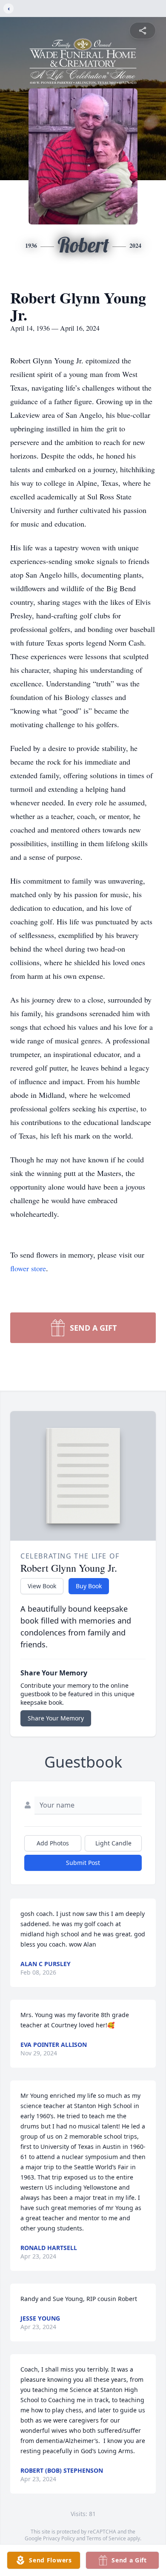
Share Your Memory (56, 1718)
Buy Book (89, 1586)
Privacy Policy (59, 2538)
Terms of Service (106, 2538)
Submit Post (83, 1863)
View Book (42, 1586)
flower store (28, 1268)
